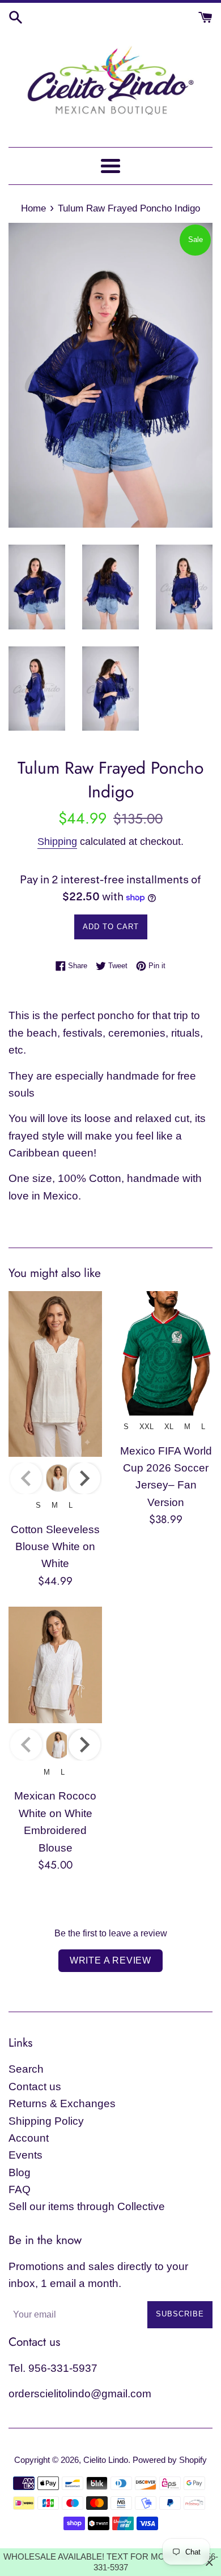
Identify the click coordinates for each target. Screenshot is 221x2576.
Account (29, 2138)
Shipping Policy (46, 2121)
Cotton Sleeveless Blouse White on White (55, 1547)
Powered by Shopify (170, 2460)
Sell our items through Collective (87, 2206)
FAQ (20, 2189)
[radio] (58, 1478)
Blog (20, 2172)
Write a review (110, 1960)
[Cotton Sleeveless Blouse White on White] (55, 1374)
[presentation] (84, 1478)
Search (26, 2069)
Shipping (57, 842)
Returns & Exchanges (62, 2103)
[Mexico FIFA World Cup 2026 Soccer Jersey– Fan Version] (166, 1353)
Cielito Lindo (106, 2460)
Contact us (35, 2087)
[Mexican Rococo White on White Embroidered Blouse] (55, 1665)
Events (25, 2155)
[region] (110, 2562)
